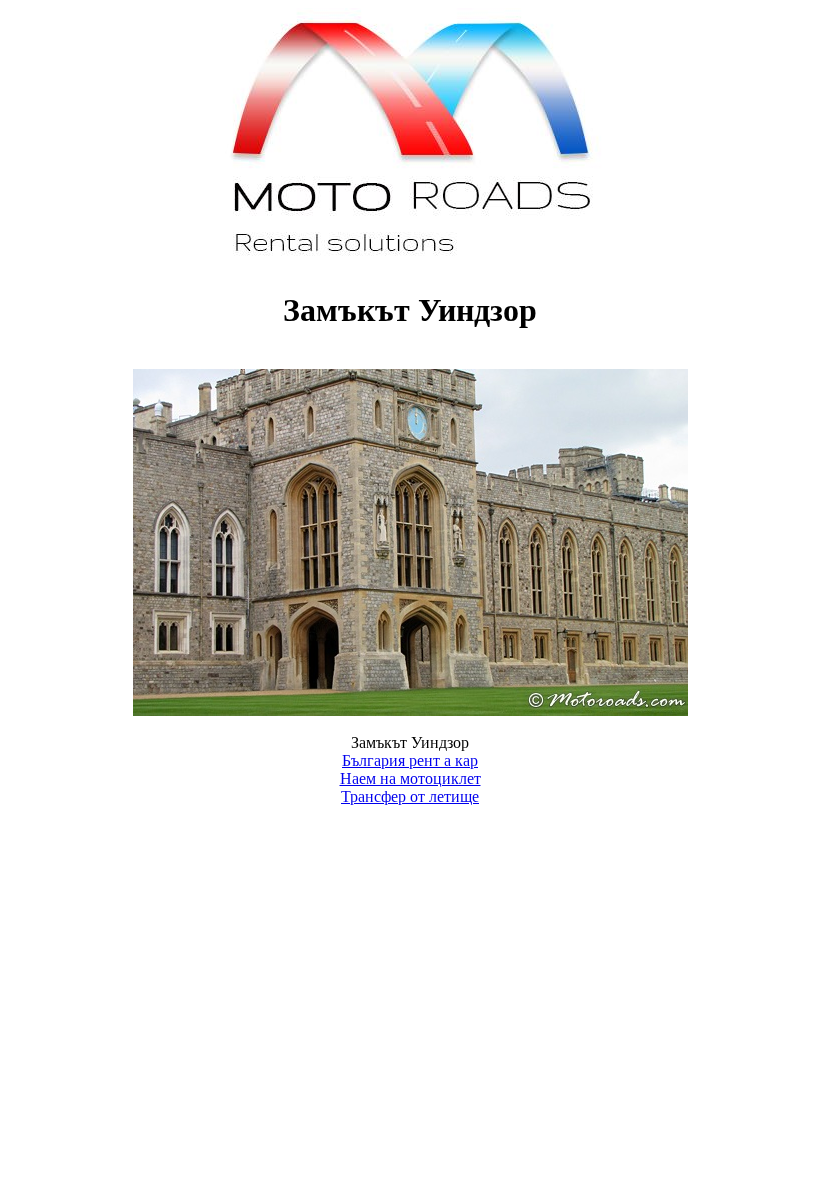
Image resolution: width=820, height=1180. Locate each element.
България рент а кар (410, 760)
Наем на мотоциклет (410, 778)
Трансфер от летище (410, 796)
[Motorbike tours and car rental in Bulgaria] (410, 261)
